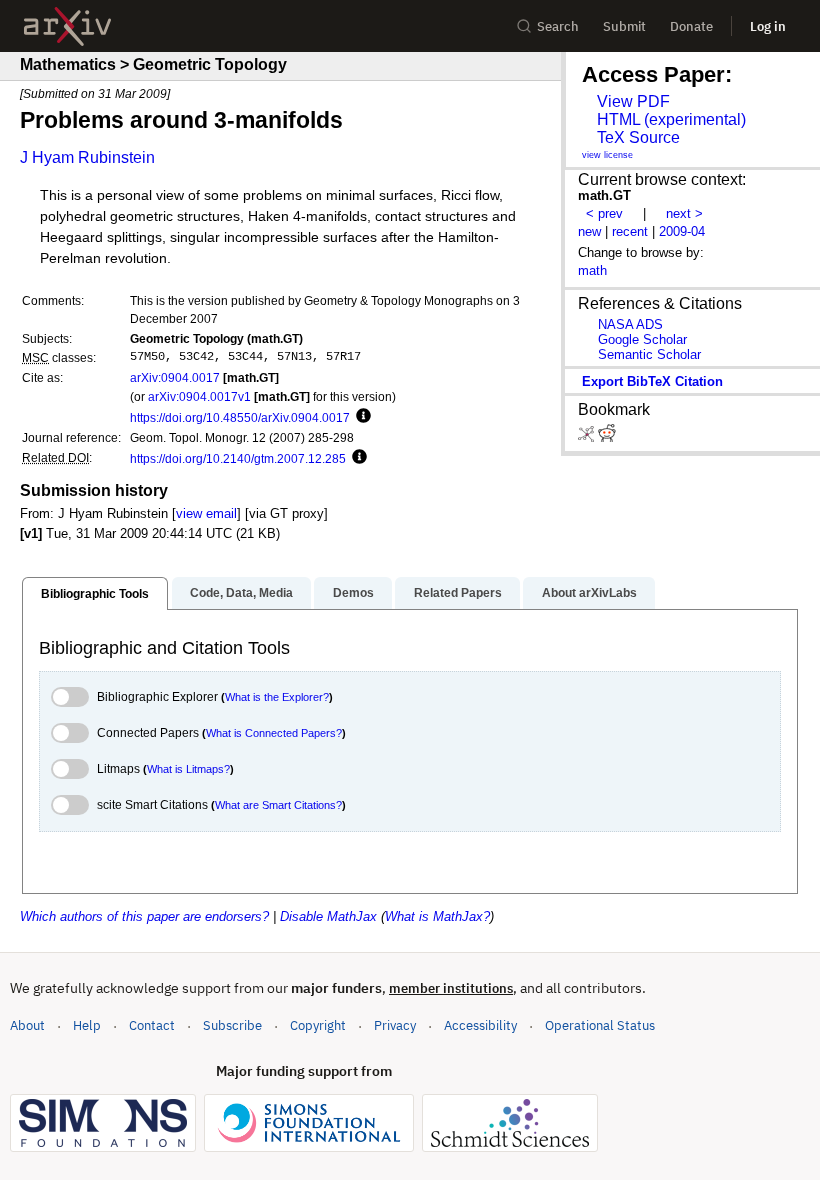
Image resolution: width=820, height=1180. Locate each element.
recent (630, 231)
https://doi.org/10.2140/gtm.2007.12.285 (238, 458)
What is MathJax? (437, 916)
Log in (768, 26)
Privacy (395, 1025)
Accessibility (480, 1025)
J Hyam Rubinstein (87, 157)
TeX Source (638, 137)
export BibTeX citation (652, 381)
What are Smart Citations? (278, 805)
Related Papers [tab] (458, 593)
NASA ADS (630, 324)
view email (206, 513)
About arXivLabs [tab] (589, 593)
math (592, 270)
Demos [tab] (353, 593)
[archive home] (67, 26)
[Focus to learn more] (360, 417)
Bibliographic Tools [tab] (95, 594)
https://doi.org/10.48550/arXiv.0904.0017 (240, 417)
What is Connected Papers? (274, 733)
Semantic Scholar (649, 354)
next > (684, 213)
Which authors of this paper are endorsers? (144, 916)
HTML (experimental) (671, 119)
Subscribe (232, 1025)
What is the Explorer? (277, 697)
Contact (152, 1025)
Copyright (318, 1025)
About (27, 1025)
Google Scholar (642, 339)
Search (558, 26)
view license (607, 155)
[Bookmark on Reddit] (607, 437)
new (589, 231)
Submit (624, 26)
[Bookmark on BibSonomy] (588, 437)
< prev (604, 213)
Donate (691, 26)
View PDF (633, 101)
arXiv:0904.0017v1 (199, 396)
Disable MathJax (328, 916)
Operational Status (600, 1025)
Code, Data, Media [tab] (241, 593)
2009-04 (682, 231)
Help (87, 1025)
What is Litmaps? (188, 769)
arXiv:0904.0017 (175, 377)
